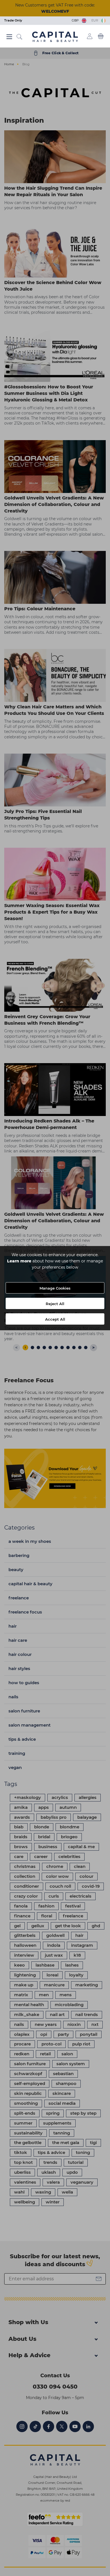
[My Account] (90, 36)
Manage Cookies (55, 1288)
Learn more (19, 1261)
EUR (96, 20)
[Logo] (55, 36)
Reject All (55, 1304)
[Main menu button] (9, 37)
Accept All (55, 1319)
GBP (76, 20)
